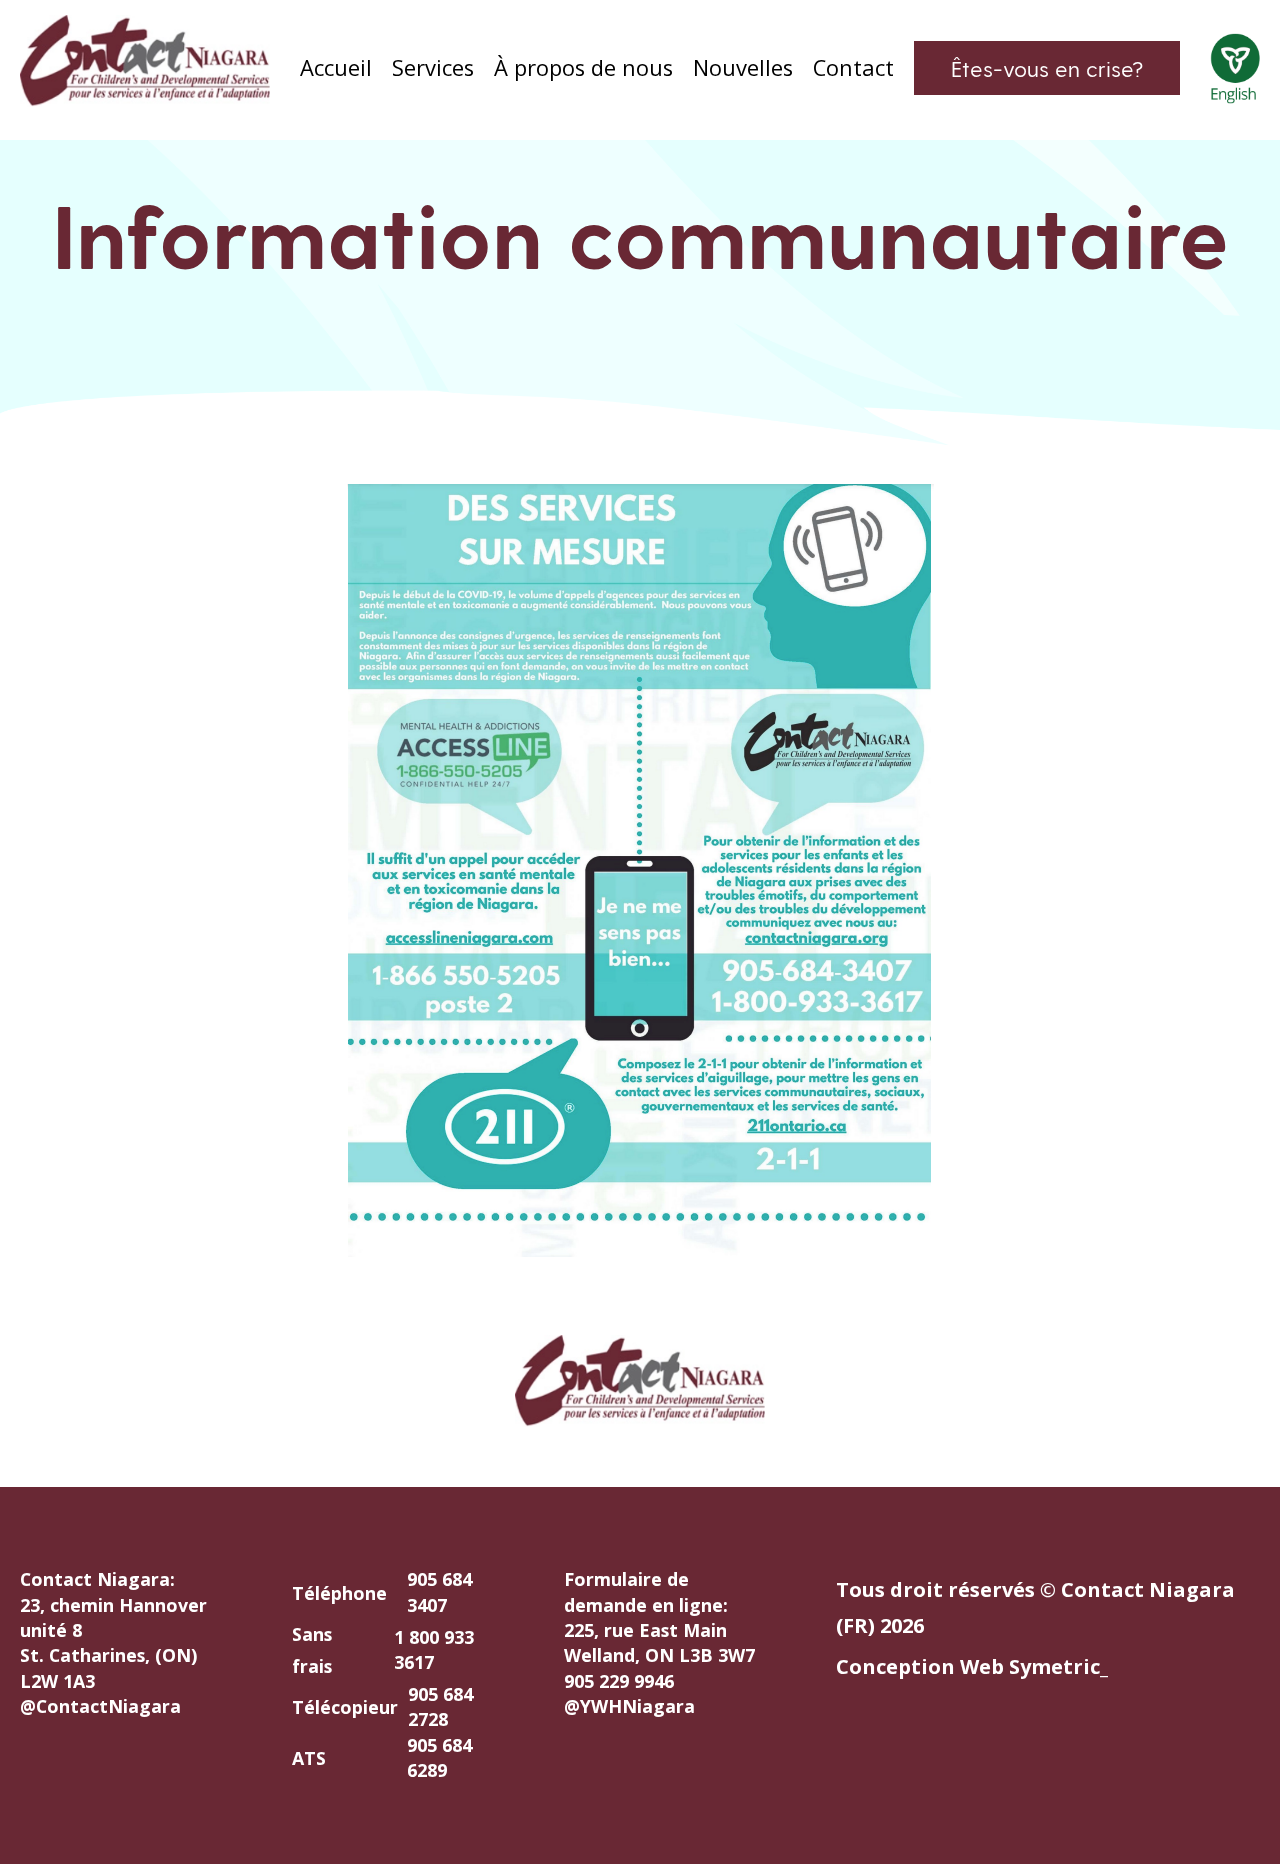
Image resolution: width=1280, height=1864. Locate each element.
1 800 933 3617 (434, 1649)
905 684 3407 (439, 1591)
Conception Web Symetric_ (972, 1666)
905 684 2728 (440, 1706)
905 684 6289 (439, 1757)
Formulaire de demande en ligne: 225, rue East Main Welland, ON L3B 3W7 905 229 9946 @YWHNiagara (659, 1642)
